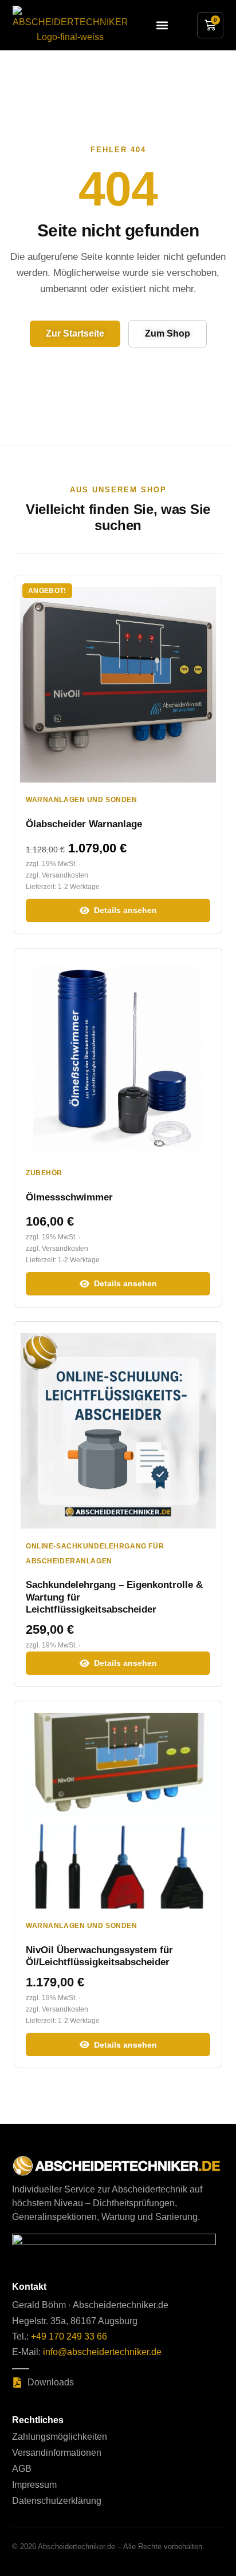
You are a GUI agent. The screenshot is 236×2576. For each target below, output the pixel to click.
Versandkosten (65, 875)
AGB (22, 2469)
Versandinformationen (57, 2453)
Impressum (34, 2485)
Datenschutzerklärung (57, 2501)
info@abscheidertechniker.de (102, 2352)
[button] (162, 25)
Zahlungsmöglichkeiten (60, 2437)
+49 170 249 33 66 (69, 2336)
